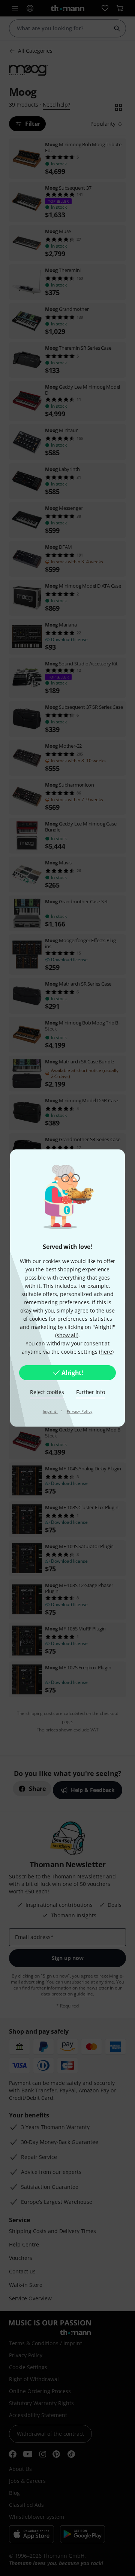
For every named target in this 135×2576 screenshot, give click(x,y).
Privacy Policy (80, 1411)
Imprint (50, 1411)
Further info (91, 1392)
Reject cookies (47, 1392)
